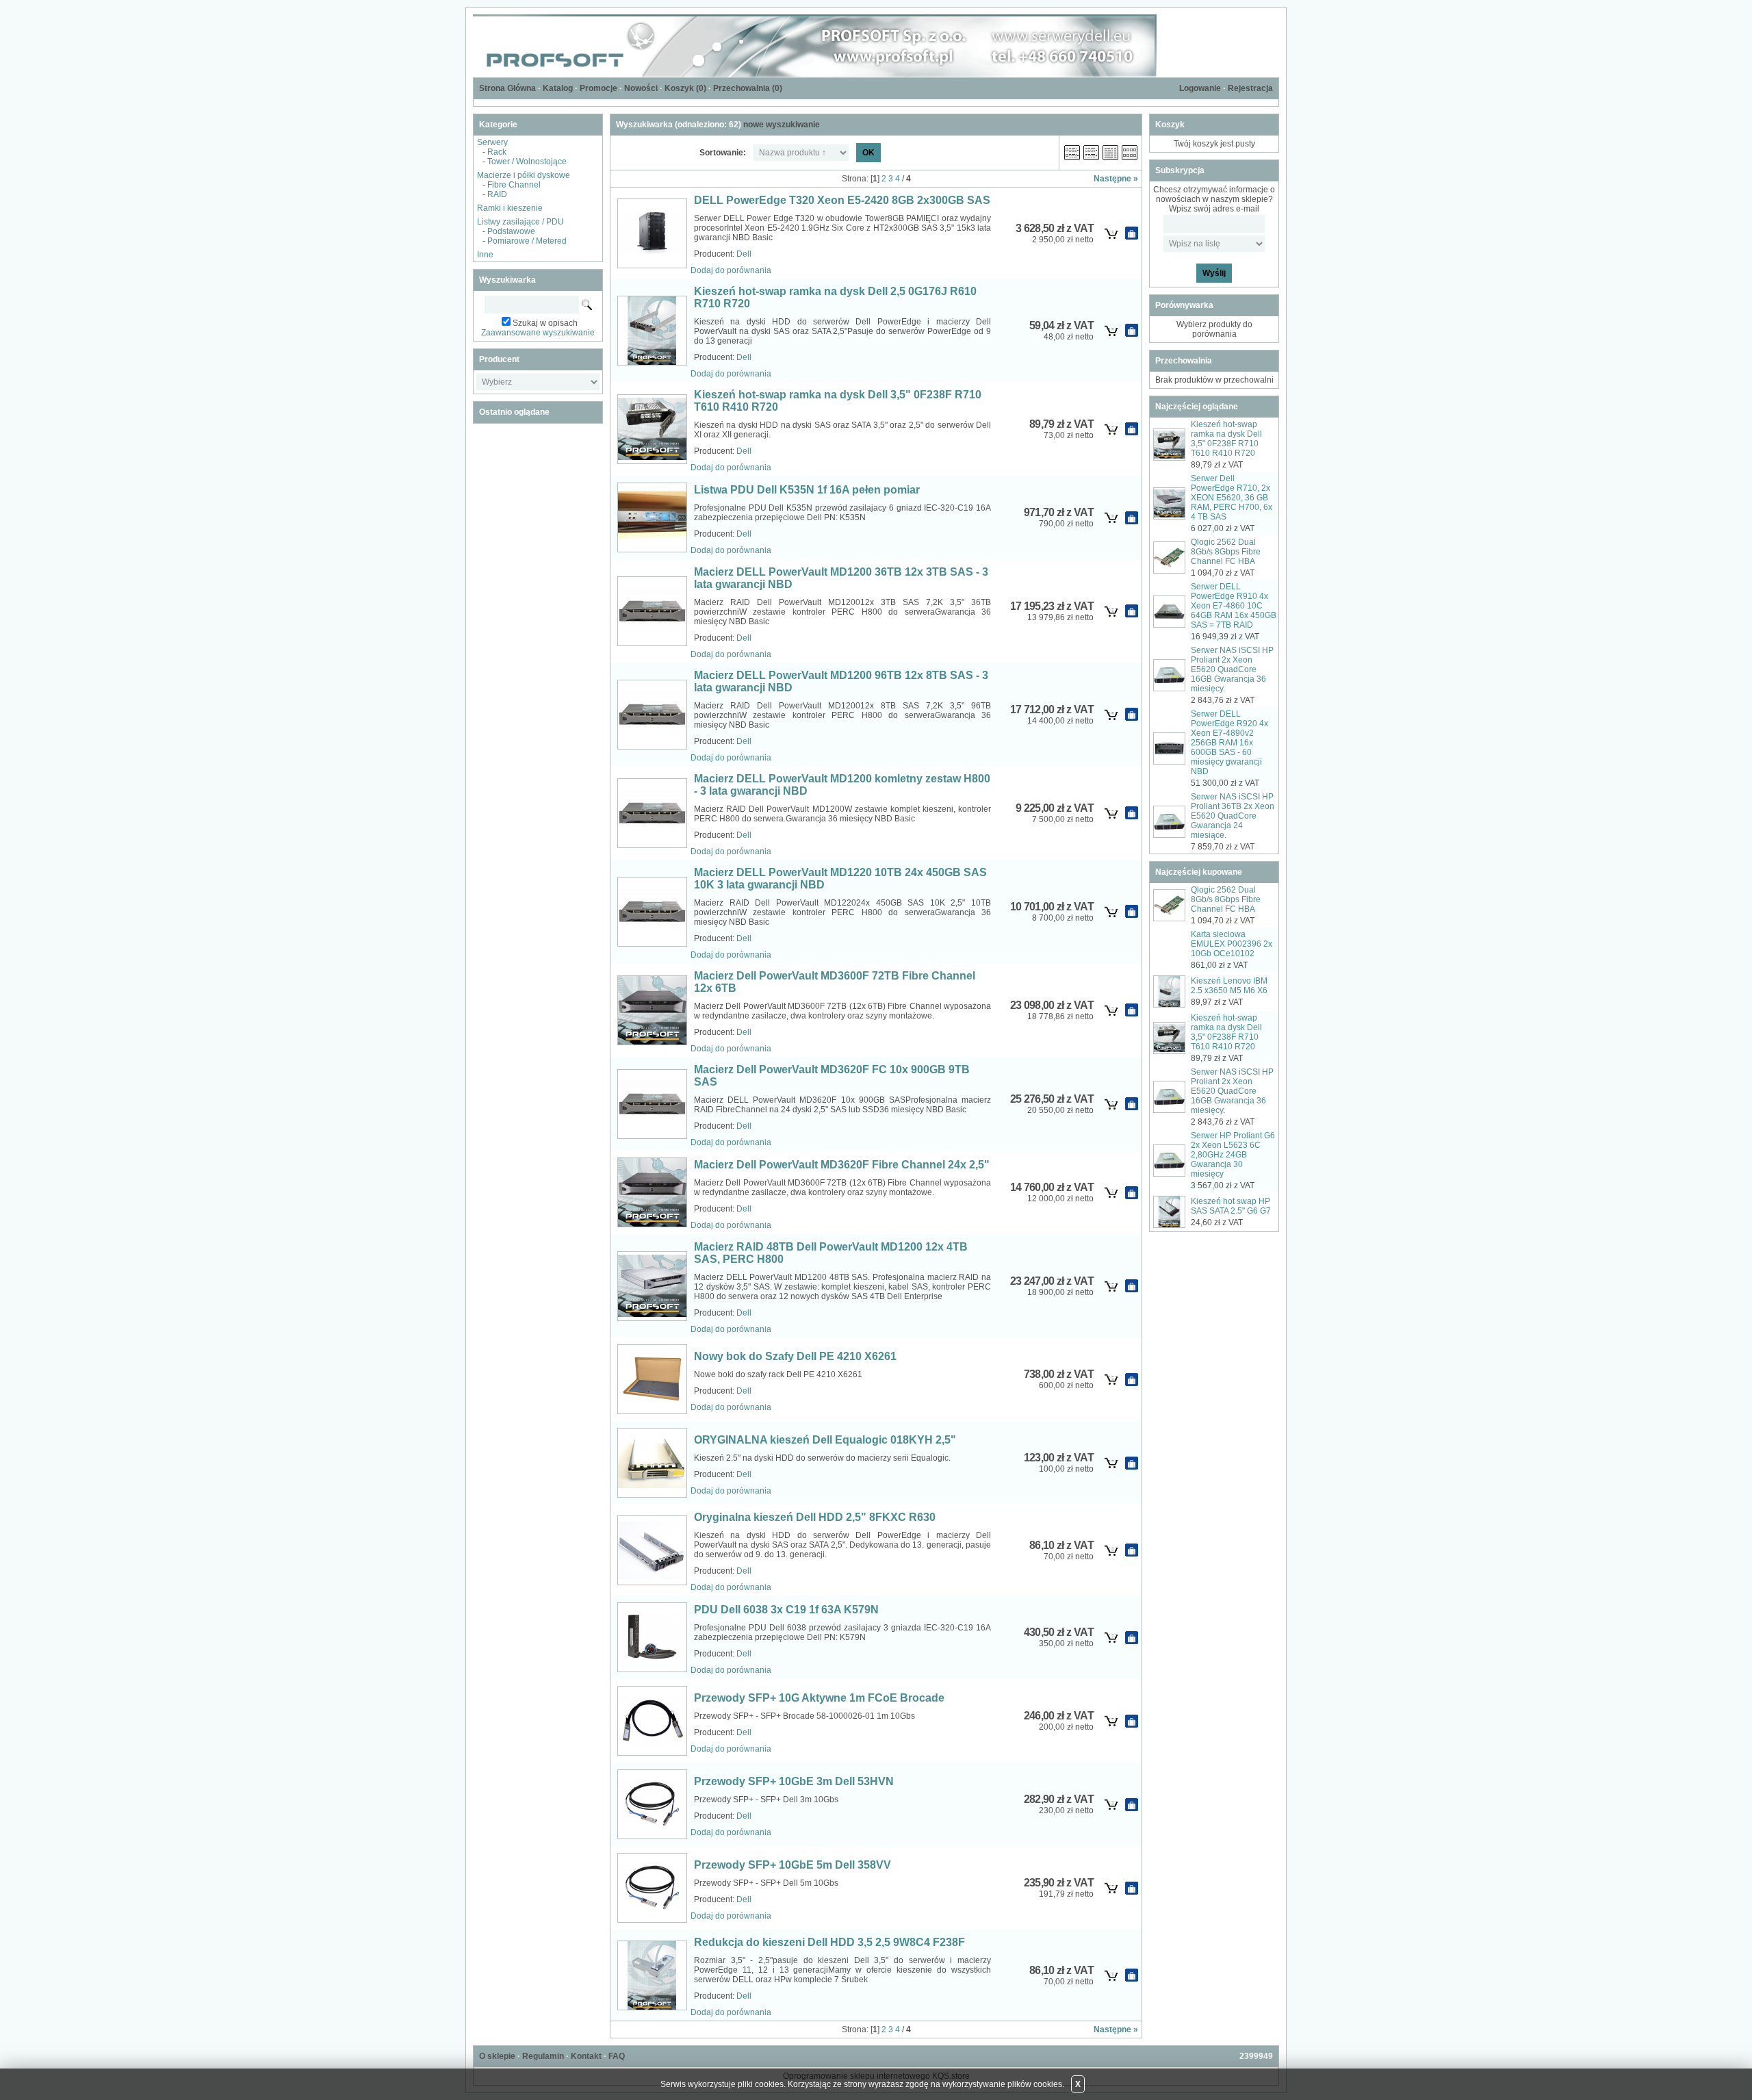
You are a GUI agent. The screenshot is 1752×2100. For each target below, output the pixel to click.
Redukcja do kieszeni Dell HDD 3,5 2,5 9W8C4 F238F (829, 1942)
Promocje (598, 88)
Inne (485, 255)
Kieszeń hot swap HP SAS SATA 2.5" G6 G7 (1231, 1206)
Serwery (492, 142)
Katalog (558, 88)
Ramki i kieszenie (510, 208)
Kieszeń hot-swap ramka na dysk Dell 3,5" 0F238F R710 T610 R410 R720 (1226, 439)
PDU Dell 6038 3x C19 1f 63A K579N (786, 1610)
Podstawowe (511, 231)
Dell (744, 254)
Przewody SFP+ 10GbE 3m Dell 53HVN (794, 1781)
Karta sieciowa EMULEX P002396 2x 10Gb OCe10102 (1232, 944)
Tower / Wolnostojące (527, 162)
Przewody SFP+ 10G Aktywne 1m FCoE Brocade (819, 1698)
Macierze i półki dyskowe (524, 175)
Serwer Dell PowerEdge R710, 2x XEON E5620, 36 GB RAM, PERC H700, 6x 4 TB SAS (1232, 498)
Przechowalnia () (748, 88)
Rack (497, 152)
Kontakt (586, 2056)
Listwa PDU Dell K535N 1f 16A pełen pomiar (807, 490)
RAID (497, 194)
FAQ (617, 2056)
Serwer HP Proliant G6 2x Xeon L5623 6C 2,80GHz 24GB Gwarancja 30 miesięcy (1233, 1155)
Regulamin (543, 2056)
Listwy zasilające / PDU (520, 222)
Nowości (641, 88)
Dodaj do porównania (731, 270)
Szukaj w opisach (545, 323)
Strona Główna (507, 88)
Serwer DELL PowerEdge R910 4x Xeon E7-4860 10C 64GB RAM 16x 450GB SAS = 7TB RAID (1234, 606)
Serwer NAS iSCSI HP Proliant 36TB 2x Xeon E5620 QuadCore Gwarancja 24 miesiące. (1233, 816)
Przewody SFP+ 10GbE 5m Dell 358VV (793, 1865)
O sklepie (497, 2056)
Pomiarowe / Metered (527, 241)
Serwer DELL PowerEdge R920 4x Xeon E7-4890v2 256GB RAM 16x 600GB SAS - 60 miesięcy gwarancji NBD (1229, 743)
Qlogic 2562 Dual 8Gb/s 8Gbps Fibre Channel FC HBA (1226, 552)
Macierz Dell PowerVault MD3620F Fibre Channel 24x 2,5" (842, 1165)
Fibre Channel (514, 185)
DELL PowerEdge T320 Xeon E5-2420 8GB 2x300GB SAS (842, 200)
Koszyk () (685, 88)
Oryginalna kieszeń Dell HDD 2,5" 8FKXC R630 (815, 1517)
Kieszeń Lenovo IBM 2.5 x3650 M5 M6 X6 (1229, 986)
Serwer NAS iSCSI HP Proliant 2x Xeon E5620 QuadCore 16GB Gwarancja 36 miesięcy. (1232, 669)
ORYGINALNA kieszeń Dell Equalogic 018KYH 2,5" (825, 1440)
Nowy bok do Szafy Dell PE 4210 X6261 (795, 1356)
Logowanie (1200, 88)
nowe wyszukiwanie (782, 125)
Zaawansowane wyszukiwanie (538, 333)
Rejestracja (1250, 88)
